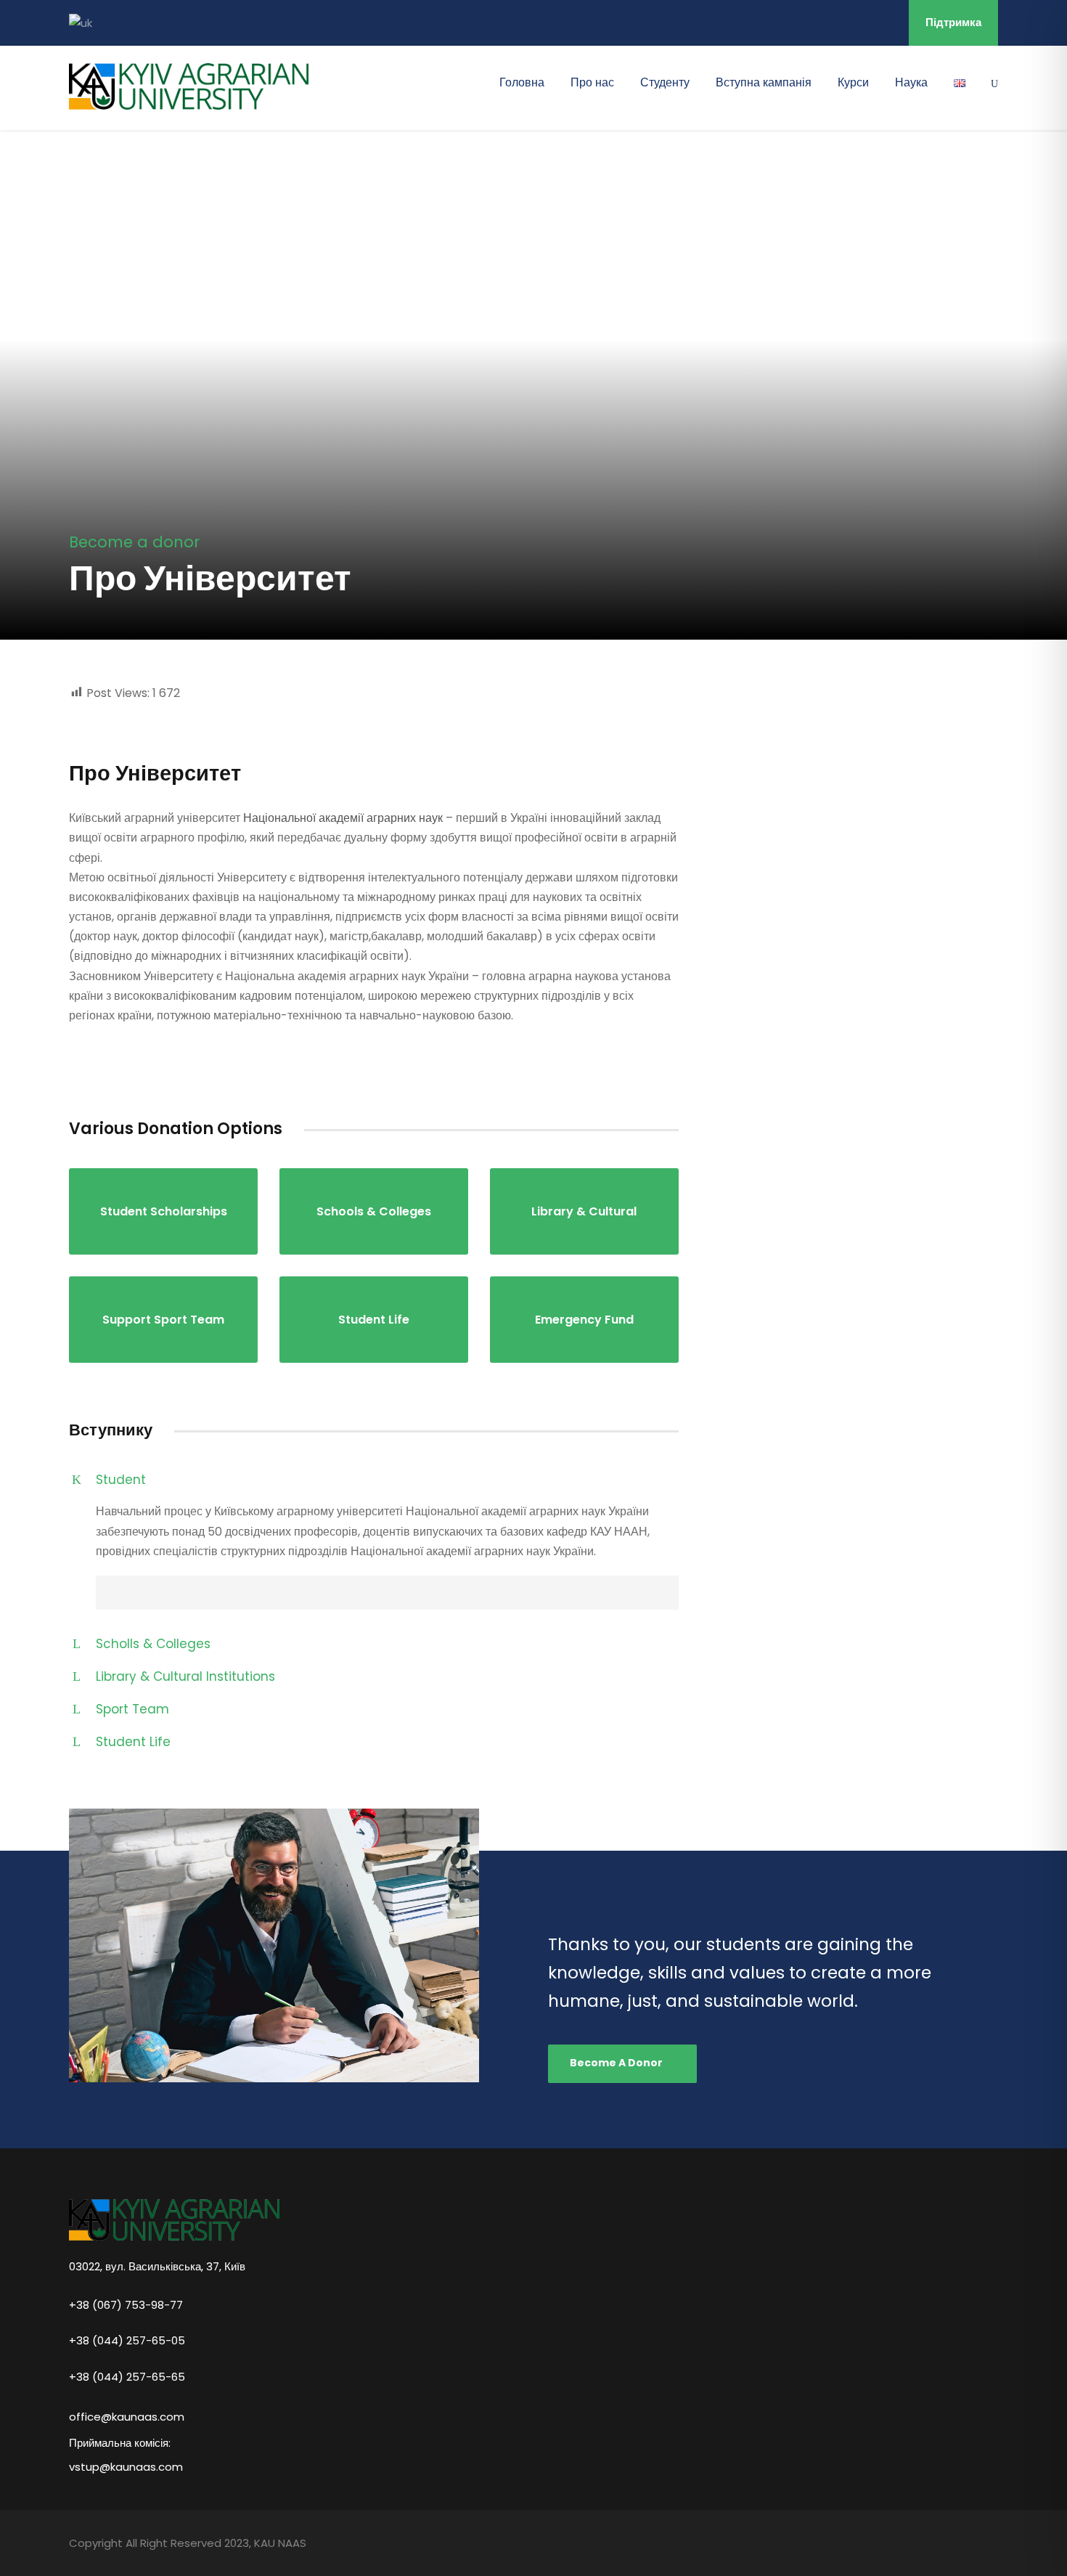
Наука (911, 82)
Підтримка (953, 22)
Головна (522, 82)
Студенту (665, 82)
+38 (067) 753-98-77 (126, 2304)
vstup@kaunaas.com (126, 2467)
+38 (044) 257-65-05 (127, 2340)
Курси (853, 82)
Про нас (592, 82)
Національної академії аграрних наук (343, 818)
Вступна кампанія (764, 82)
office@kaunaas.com (127, 2417)
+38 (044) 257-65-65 (127, 2376)
